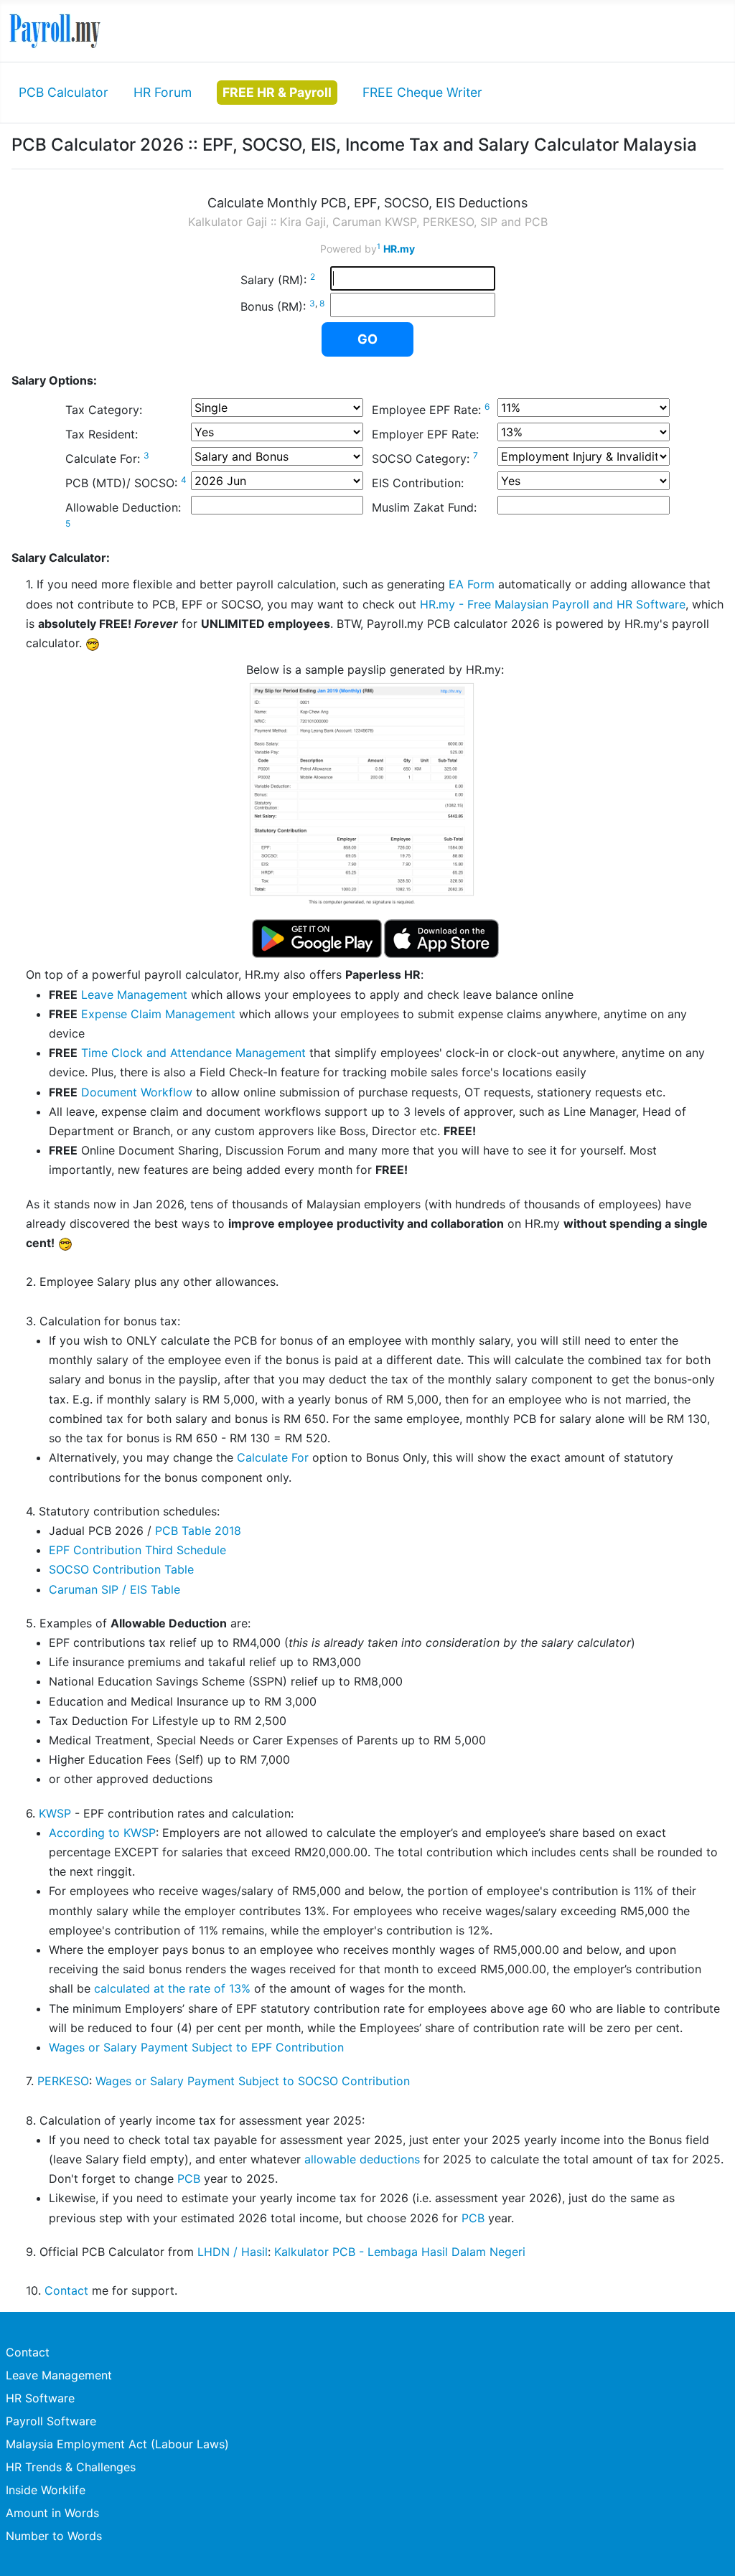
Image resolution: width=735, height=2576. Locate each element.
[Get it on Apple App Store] (441, 939)
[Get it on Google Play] (317, 939)
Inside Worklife (46, 2490)
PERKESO (63, 2081)
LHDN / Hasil (233, 2252)
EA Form (472, 584)
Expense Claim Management (158, 1014)
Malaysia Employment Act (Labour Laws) (117, 2444)
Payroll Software (51, 2421)
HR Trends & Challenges (71, 2467)
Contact (66, 2290)
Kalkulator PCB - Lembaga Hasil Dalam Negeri (400, 2252)
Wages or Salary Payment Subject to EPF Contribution (196, 2047)
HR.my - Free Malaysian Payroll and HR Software (553, 604)
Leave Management (134, 995)
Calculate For (273, 1457)
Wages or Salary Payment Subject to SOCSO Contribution (253, 2081)
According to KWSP (102, 1833)
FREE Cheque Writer (422, 92)
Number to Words (54, 2536)
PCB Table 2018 (198, 1531)
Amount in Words (52, 2513)
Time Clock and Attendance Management (193, 1053)
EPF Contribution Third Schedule (137, 1550)
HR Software (40, 2398)
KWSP (55, 1813)
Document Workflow (137, 1092)
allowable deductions (362, 2159)
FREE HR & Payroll (277, 92)
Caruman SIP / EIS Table (114, 1589)
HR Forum (163, 92)
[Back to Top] (710, 2549)
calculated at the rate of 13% (172, 1988)
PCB (189, 2178)
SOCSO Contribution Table (121, 1569)
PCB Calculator (64, 92)
